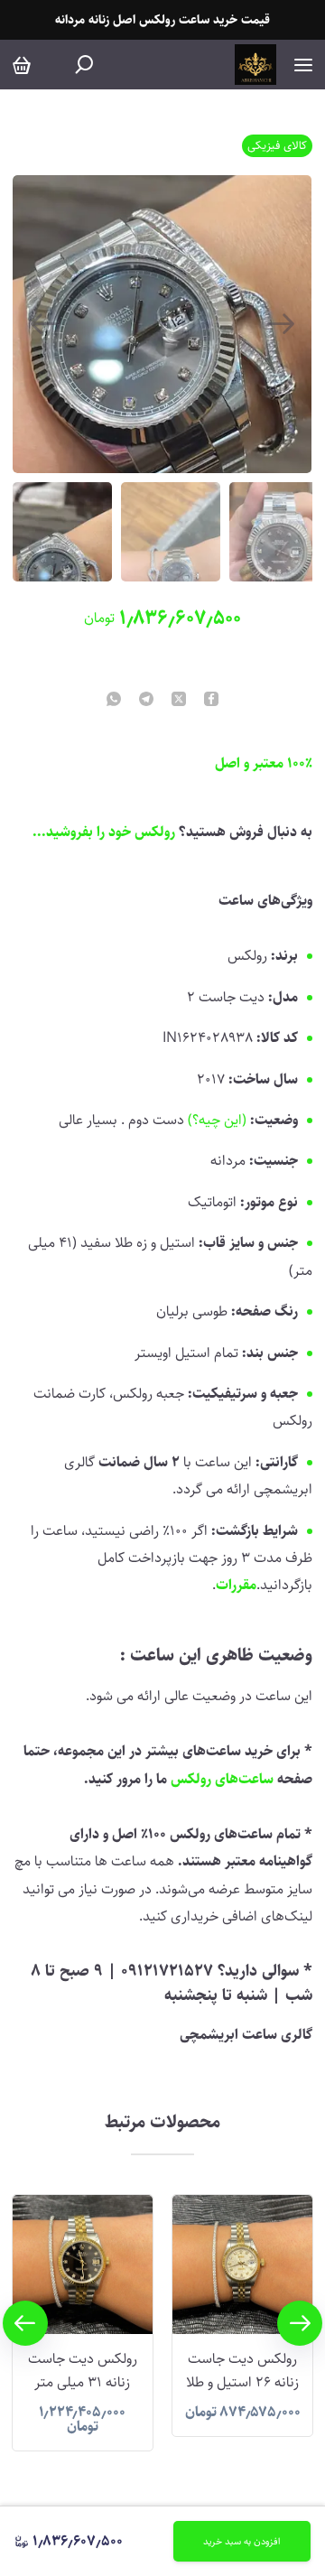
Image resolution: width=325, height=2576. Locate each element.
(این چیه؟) (217, 1120)
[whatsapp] (114, 701)
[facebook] (211, 701)
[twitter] (179, 701)
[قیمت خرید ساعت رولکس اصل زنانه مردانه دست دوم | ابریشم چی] (255, 65)
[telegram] (146, 701)
